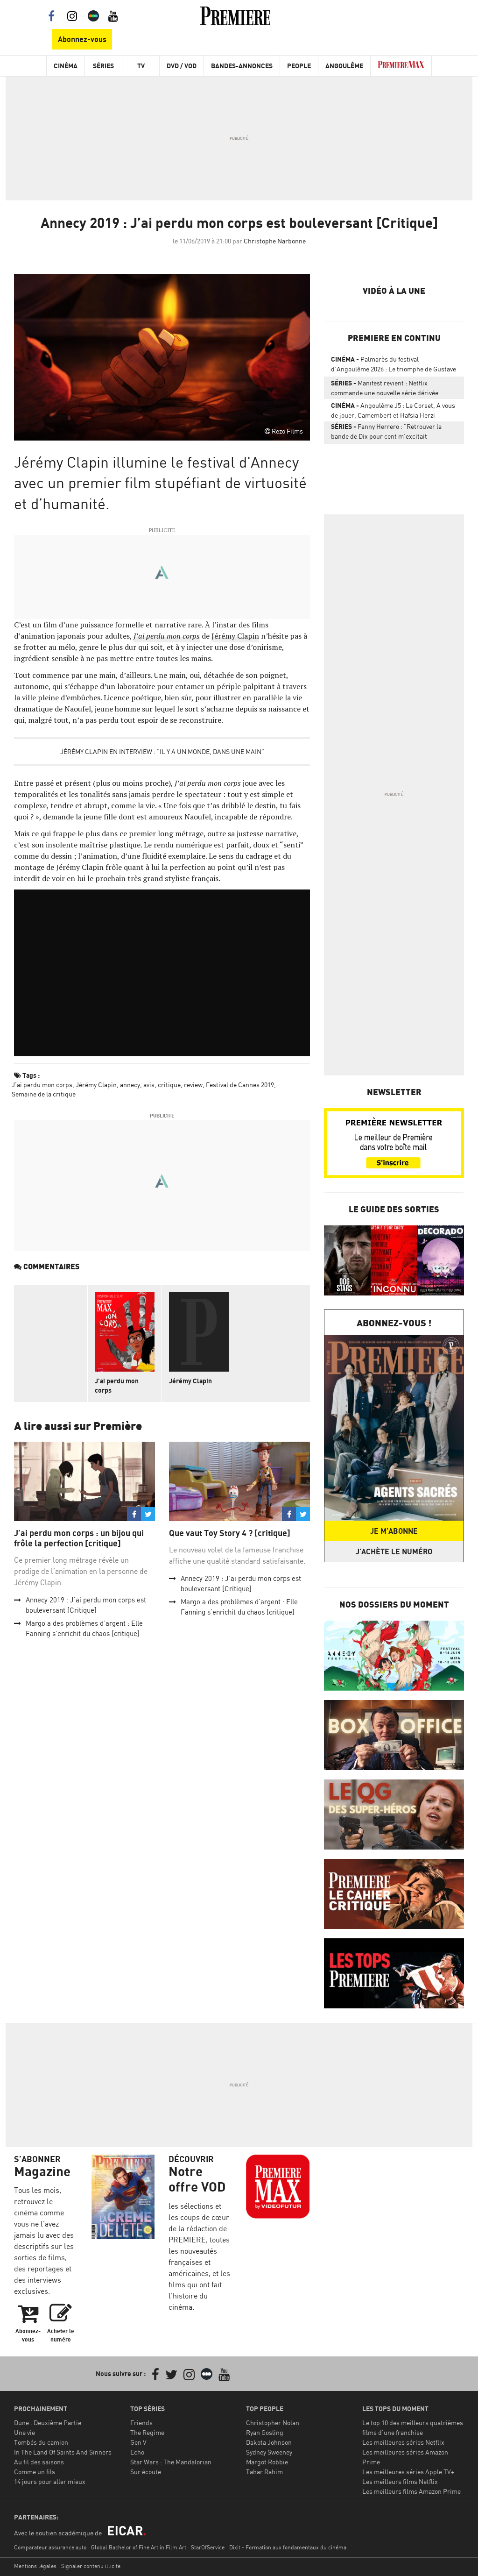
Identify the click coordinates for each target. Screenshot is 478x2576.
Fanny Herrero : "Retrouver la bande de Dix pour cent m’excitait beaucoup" (386, 433)
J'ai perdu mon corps (42, 1085)
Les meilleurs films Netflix (400, 2481)
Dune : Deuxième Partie (48, 2423)
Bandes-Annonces (242, 66)
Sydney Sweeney (269, 2452)
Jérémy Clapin (235, 636)
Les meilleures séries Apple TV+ (408, 2472)
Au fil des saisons (39, 2462)
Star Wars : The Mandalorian (171, 2462)
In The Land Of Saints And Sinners (63, 2452)
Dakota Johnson (269, 2442)
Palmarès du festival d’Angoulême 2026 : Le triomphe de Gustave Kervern (394, 366)
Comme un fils (35, 2472)
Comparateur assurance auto (50, 2547)
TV (141, 66)
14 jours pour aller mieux (50, 2481)
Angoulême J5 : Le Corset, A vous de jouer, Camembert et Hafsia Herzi (393, 410)
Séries (103, 66)
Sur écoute (146, 2472)
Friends (141, 2423)
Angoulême (344, 66)
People (299, 66)
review (193, 1085)
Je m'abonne (394, 1531)
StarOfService (208, 2547)
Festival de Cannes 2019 (240, 1085)
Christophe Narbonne (275, 241)
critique (169, 1085)
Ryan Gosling (265, 2432)
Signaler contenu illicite (91, 2566)
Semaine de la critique (44, 1094)
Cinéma (66, 66)
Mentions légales (35, 2566)
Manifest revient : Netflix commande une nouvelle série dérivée (385, 388)
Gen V (138, 2442)
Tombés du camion (41, 2442)
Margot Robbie (267, 2462)
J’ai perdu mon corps (167, 636)
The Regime (147, 2432)
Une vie (25, 2432)
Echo (137, 2452)
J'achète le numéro (394, 1551)
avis (149, 1085)
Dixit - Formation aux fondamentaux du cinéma (288, 2547)
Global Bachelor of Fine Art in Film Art (139, 2547)
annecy (130, 1085)
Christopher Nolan (273, 2423)
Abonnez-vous (82, 39)
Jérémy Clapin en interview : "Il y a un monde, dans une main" (162, 751)
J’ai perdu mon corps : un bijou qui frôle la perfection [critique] (79, 1538)
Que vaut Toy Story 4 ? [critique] (230, 1533)
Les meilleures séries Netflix (403, 2442)
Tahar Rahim (264, 2472)
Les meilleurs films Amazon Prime (411, 2491)
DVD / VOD (182, 66)
